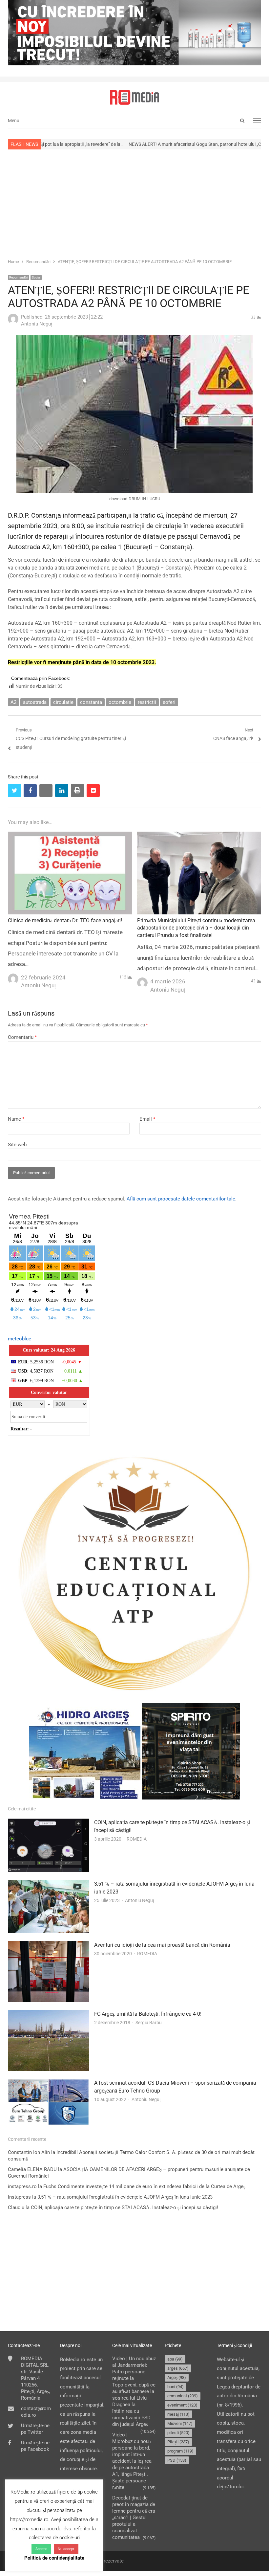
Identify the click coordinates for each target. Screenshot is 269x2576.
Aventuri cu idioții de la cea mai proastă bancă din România (162, 1945)
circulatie (63, 702)
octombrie (120, 702)
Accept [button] (41, 2549)
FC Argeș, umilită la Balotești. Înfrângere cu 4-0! (148, 2014)
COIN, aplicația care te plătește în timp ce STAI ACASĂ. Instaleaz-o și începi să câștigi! (124, 2207)
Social (36, 277)
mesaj (178, 2414)
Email (147, 1119)
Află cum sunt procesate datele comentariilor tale (181, 1199)
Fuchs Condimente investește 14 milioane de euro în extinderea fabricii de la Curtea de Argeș (144, 2186)
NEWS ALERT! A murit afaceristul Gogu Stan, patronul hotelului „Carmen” (132, 144)
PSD (177, 2460)
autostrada (35, 702)
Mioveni (180, 2423)
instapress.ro (22, 2186)
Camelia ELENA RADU (32, 2169)
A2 (13, 702)
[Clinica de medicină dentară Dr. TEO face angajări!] (70, 836)
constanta (91, 702)
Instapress (19, 2197)
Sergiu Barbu (149, 2023)
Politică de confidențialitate (54, 2558)
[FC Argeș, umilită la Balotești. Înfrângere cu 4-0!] (48, 2014)
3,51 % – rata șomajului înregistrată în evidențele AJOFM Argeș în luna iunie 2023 (125, 2197)
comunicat (183, 2396)
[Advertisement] (134, 203)
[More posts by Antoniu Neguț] (13, 323)
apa (175, 2359)
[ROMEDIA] (134, 97)
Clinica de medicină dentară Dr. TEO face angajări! (65, 920)
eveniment (182, 2405)
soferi (169, 702)
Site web (17, 1145)
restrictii (147, 702)
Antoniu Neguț (140, 1900)
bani (176, 2387)
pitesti (178, 2433)
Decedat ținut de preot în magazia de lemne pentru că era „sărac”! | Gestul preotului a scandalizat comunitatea (134, 2518)
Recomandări (19, 277)
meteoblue (20, 1339)
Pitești (178, 2442)
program (180, 2451)
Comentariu (22, 1037)
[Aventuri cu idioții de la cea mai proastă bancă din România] (48, 1945)
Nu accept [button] (66, 2549)
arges (178, 2368)
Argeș (177, 2377)
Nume (16, 1119)
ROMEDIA (137, 1839)
